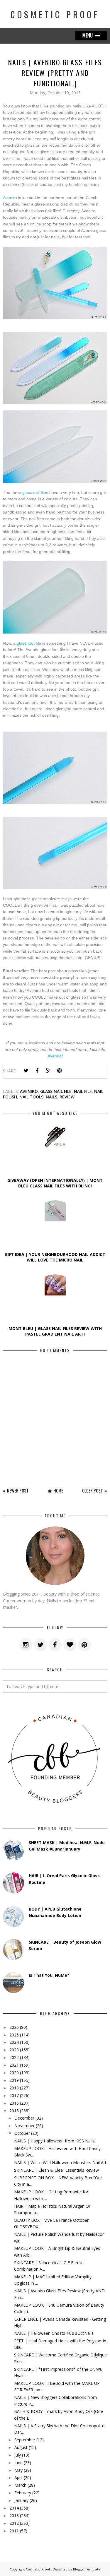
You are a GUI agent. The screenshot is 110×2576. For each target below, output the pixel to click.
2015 (14, 2111)
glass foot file (29, 643)
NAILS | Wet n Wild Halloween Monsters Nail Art (60, 2162)
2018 (14, 2088)
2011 (14, 2531)
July (18, 2455)
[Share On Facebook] (37, 1071)
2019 (14, 2080)
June (18, 2463)
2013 (14, 2516)
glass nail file (56, 1091)
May (18, 2470)
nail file (83, 1091)
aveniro (29, 1091)
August (21, 2447)
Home (58, 1490)
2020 (14, 2073)
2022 (14, 2057)
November (24, 2126)
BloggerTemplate (87, 2569)
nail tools (31, 1097)
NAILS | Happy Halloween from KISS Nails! (55, 2141)
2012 (14, 2523)
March (20, 2485)
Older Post (93, 1490)
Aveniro (10, 198)
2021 (14, 2065)
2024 (14, 2042)
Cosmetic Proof (55, 14)
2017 (14, 2095)
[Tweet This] (26, 1071)
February (23, 2493)
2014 (14, 2508)
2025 (14, 2035)
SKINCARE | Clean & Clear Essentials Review (56, 2170)
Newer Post (18, 1490)
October (22, 2133)
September (25, 2440)
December (24, 2118)
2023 (14, 2050)
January (21, 2500)
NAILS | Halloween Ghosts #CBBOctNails (54, 2333)
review (67, 1097)
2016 (14, 2103)
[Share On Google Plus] (48, 1071)
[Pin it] (59, 1071)
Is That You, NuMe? (49, 1975)
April (18, 2477)
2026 (14, 2027)
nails (51, 1097)
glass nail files (35, 492)
